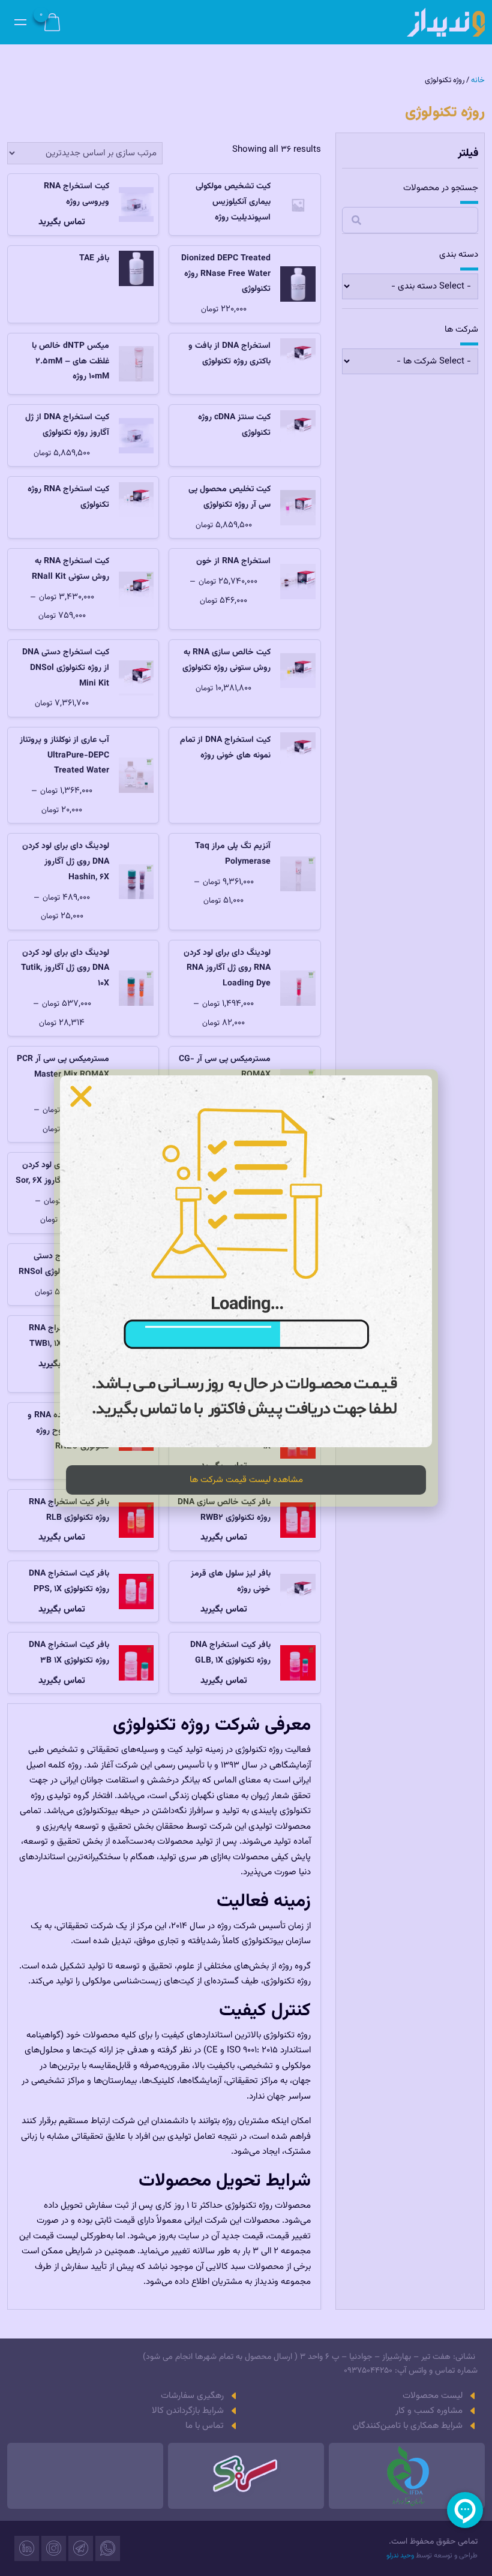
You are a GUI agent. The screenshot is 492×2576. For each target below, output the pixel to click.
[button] (81, 1096)
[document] (246, 1288)
